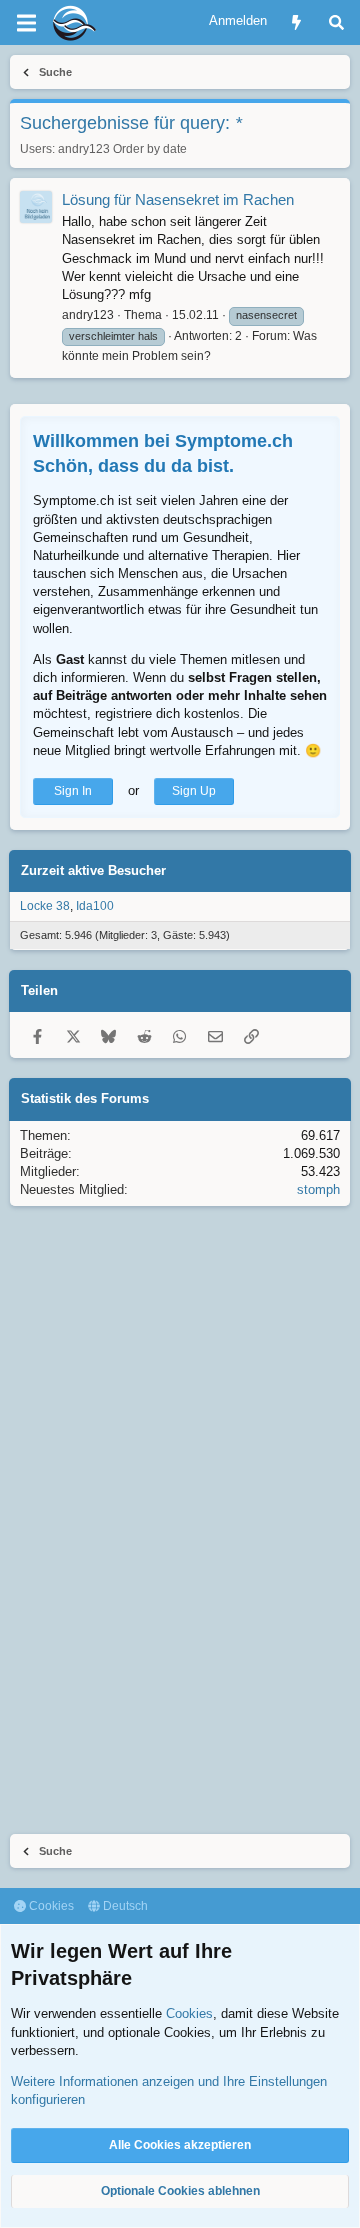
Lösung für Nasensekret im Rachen (178, 199)
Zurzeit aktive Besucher (93, 870)
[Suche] (336, 22)
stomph (318, 1189)
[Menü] (26, 23)
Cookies (50, 1906)
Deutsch (124, 1906)
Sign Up (194, 791)
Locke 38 (45, 906)
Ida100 (95, 906)
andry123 (84, 149)
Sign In (73, 791)
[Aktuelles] (296, 22)
